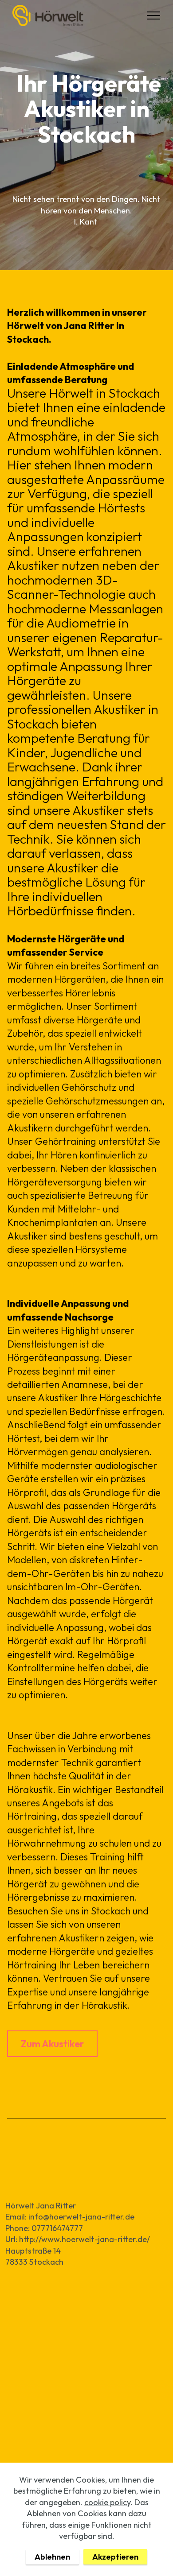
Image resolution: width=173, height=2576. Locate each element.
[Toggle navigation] (154, 15)
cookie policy (107, 2502)
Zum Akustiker (52, 2044)
